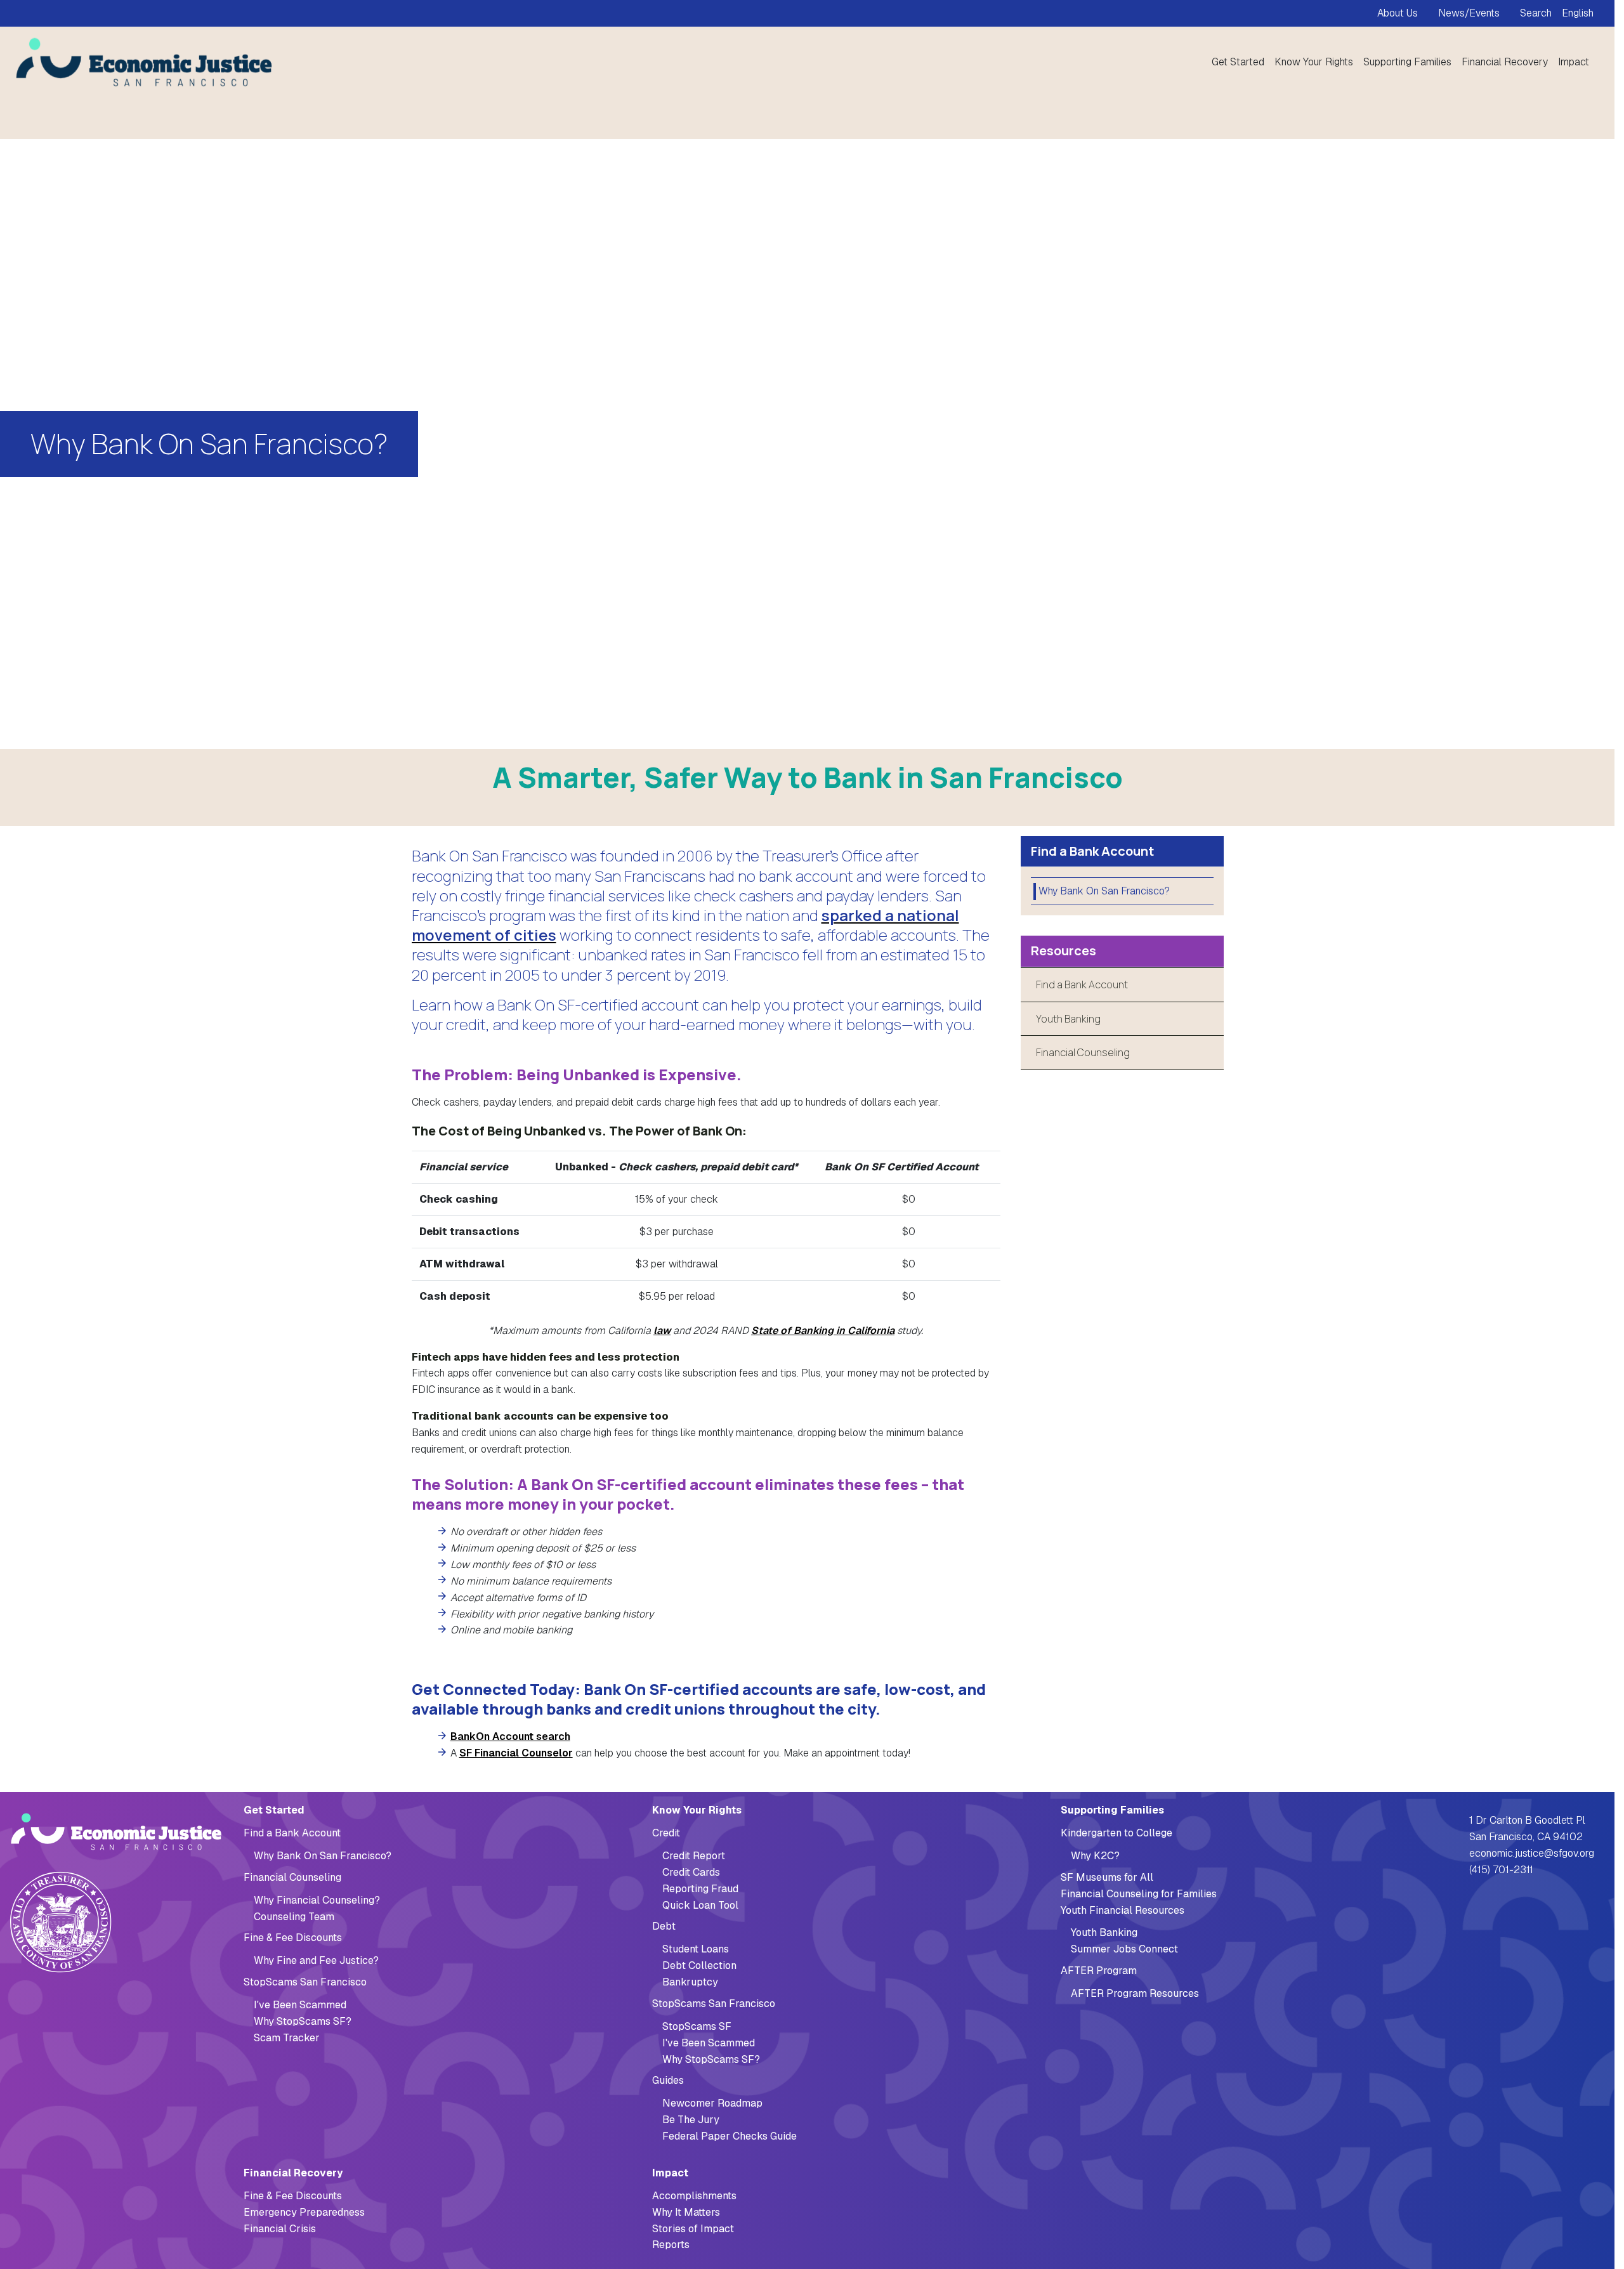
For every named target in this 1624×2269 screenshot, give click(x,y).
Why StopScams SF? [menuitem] (303, 2021)
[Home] (140, 62)
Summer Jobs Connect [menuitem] (1124, 1949)
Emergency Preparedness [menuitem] (304, 2212)
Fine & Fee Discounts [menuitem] (293, 1938)
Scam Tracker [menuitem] (287, 2038)
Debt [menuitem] (664, 1926)
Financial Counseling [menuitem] (292, 1877)
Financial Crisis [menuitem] (280, 2229)
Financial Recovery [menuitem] (1505, 62)
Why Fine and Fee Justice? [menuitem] (316, 1960)
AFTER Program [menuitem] (1099, 1971)
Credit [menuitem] (666, 1833)
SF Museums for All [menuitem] (1107, 1877)
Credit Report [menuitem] (694, 1856)
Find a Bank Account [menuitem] (292, 1833)
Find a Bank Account (1082, 984)
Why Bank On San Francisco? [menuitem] (1104, 891)
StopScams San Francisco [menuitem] (305, 1982)
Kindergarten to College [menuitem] (1116, 1833)
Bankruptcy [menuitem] (690, 1982)
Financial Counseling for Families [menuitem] (1139, 1894)
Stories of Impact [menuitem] (693, 2229)
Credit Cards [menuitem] (691, 1872)
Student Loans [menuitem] (696, 1949)
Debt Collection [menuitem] (699, 1965)
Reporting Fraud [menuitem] (700, 1889)
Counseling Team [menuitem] (294, 1917)
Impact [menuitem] (1574, 62)
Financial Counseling (1083, 1052)
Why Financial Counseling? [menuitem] (317, 1900)
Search (1536, 13)
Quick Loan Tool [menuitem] (700, 1905)
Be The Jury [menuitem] (691, 2120)
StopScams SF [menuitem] (697, 2026)
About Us (1398, 13)
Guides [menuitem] (668, 2080)
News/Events (1469, 13)
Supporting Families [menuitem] (1407, 62)
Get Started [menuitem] (1238, 62)
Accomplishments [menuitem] (694, 2196)
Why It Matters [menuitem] (686, 2212)
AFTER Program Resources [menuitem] (1135, 1993)
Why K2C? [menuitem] (1095, 1856)
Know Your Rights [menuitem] (1314, 62)
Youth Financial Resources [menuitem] (1123, 1910)
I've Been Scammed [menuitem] (300, 2005)
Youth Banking (1068, 1019)
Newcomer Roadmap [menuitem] (712, 2103)
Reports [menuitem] (671, 2245)
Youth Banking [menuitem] (1104, 1932)
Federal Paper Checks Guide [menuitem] (730, 2136)
